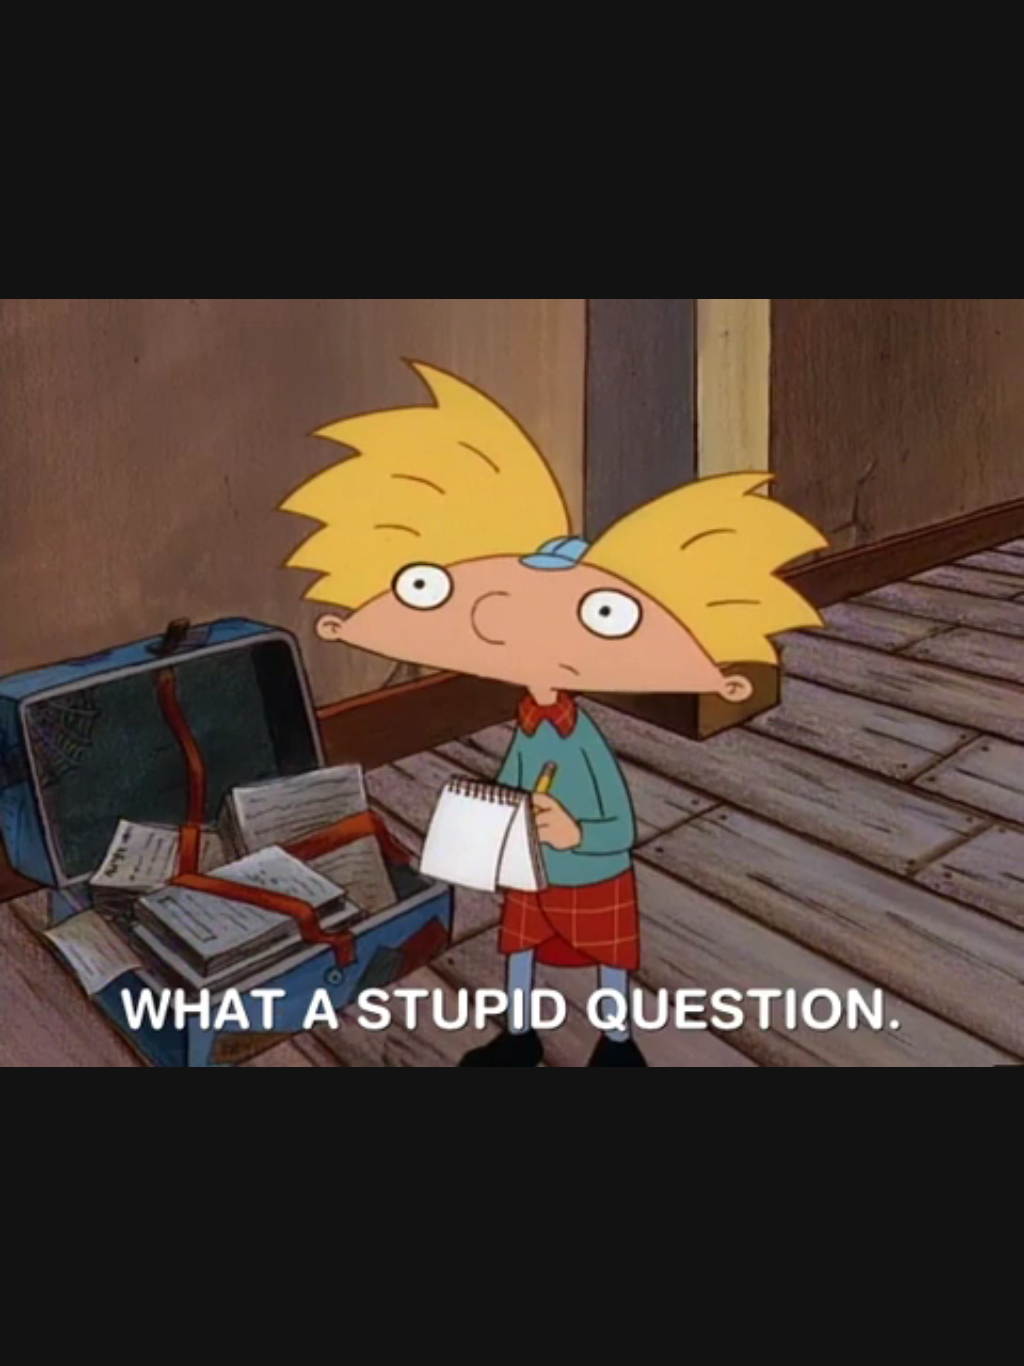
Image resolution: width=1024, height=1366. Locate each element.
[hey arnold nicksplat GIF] (512, 683)
